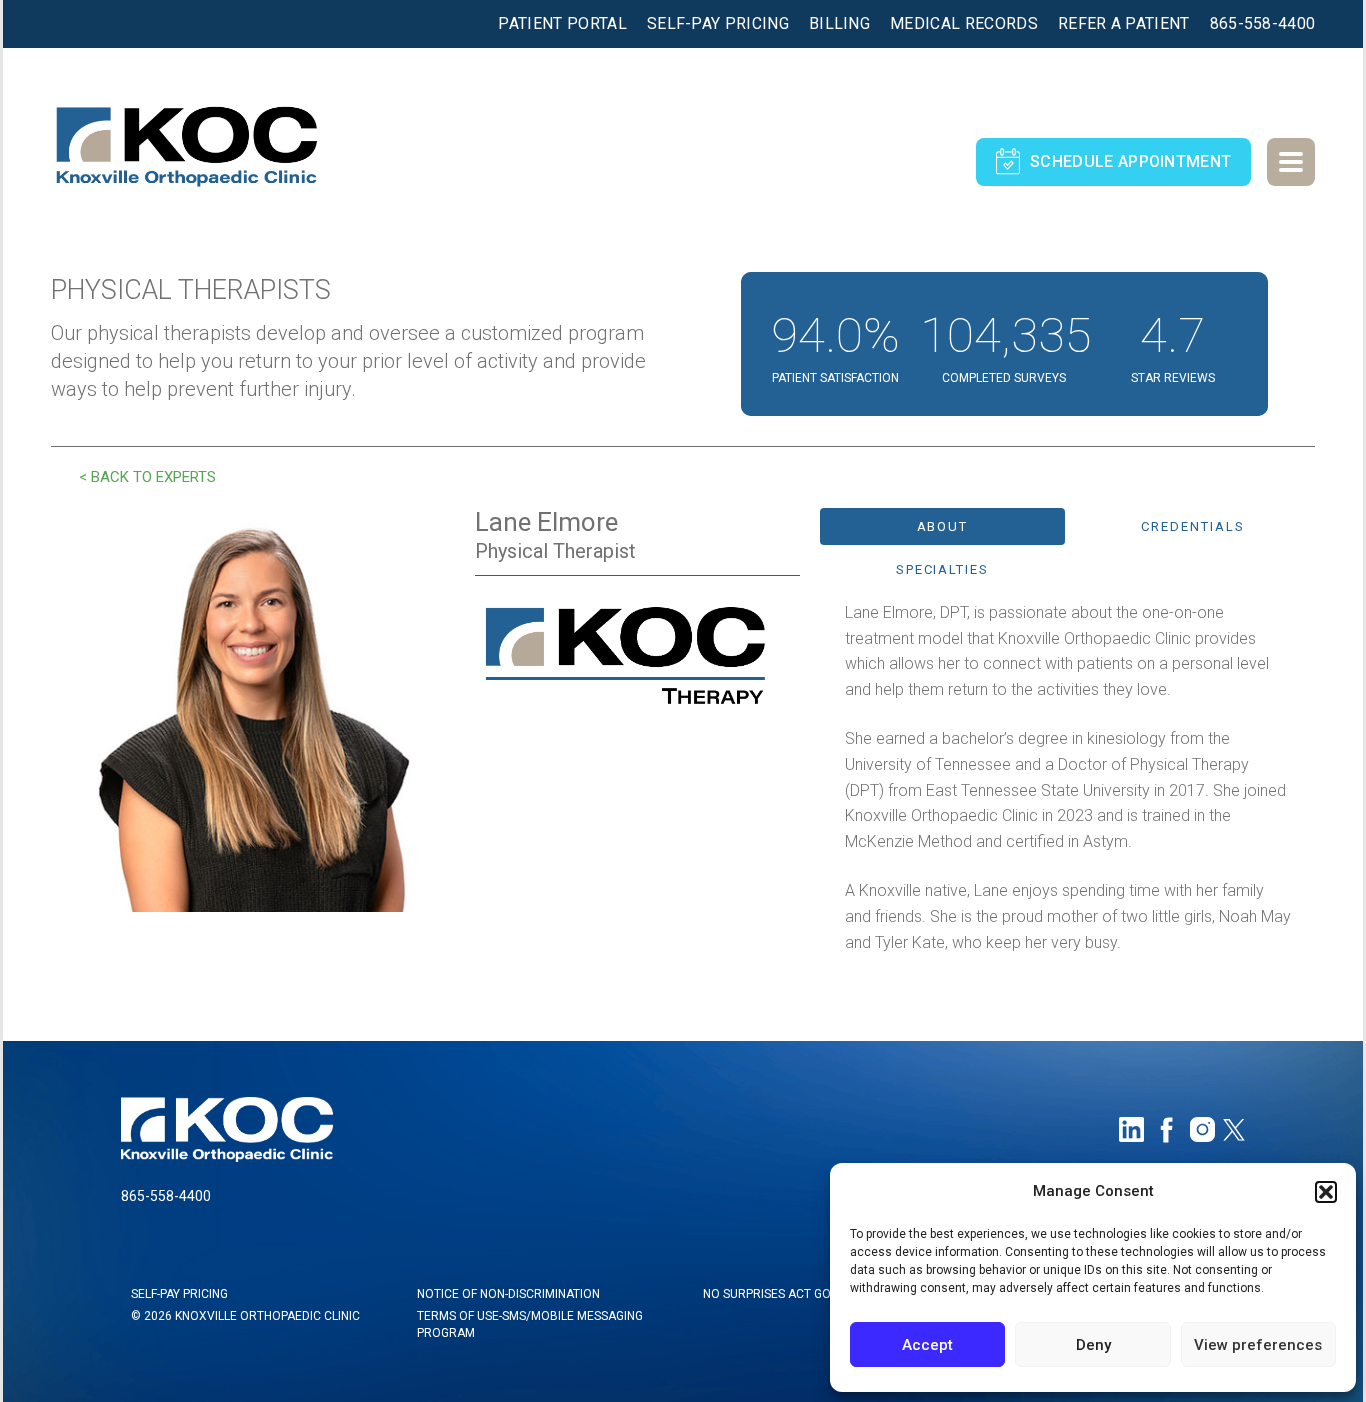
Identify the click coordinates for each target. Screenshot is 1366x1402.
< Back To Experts (147, 477)
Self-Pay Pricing (718, 24)
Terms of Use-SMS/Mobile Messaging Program (530, 1324)
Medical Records (964, 24)
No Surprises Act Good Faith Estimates (825, 1294)
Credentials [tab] (1192, 526)
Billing (839, 24)
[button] (1326, 1192)
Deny (1093, 1345)
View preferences (1258, 1345)
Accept (927, 1345)
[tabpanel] (1068, 777)
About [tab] (943, 526)
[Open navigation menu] (1291, 162)
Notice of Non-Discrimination (508, 1294)
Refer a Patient (1124, 24)
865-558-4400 (1263, 24)
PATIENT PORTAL (562, 24)
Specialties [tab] (942, 569)
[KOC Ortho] (186, 137)
